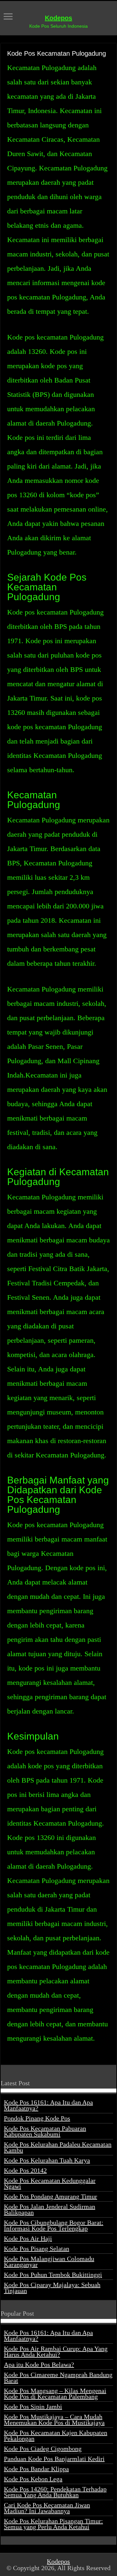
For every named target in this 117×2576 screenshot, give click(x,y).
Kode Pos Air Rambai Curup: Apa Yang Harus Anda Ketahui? (56, 2352)
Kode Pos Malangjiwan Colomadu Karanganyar (49, 2262)
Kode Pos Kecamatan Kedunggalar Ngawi (50, 2183)
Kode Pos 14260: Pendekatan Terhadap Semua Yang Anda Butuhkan (55, 2492)
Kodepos (58, 18)
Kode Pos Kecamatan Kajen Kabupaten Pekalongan (56, 2436)
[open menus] (8, 17)
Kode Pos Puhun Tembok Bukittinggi (53, 2275)
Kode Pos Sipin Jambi (33, 2407)
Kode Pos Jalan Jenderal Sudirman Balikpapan (50, 2209)
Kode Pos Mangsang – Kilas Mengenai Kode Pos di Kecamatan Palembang (55, 2394)
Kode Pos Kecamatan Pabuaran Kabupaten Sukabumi (45, 2131)
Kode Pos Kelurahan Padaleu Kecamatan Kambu (58, 2147)
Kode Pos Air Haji (28, 2238)
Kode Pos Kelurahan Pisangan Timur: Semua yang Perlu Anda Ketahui (53, 2524)
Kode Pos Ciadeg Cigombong (43, 2449)
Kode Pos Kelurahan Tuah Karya (47, 2160)
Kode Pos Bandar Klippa (36, 2469)
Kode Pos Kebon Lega (33, 2479)
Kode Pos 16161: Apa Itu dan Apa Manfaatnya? (48, 2105)
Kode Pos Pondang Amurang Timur (51, 2196)
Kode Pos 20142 (25, 2170)
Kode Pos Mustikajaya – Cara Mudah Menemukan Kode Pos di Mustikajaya (54, 2420)
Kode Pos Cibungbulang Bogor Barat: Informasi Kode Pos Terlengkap (54, 2225)
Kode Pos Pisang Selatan (37, 2249)
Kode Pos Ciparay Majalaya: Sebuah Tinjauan (52, 2288)
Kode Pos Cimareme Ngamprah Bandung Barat (58, 2378)
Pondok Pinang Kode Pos (37, 2118)
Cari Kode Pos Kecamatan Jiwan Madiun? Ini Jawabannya (47, 2508)
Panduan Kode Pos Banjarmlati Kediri (54, 2459)
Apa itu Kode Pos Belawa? (39, 2365)
